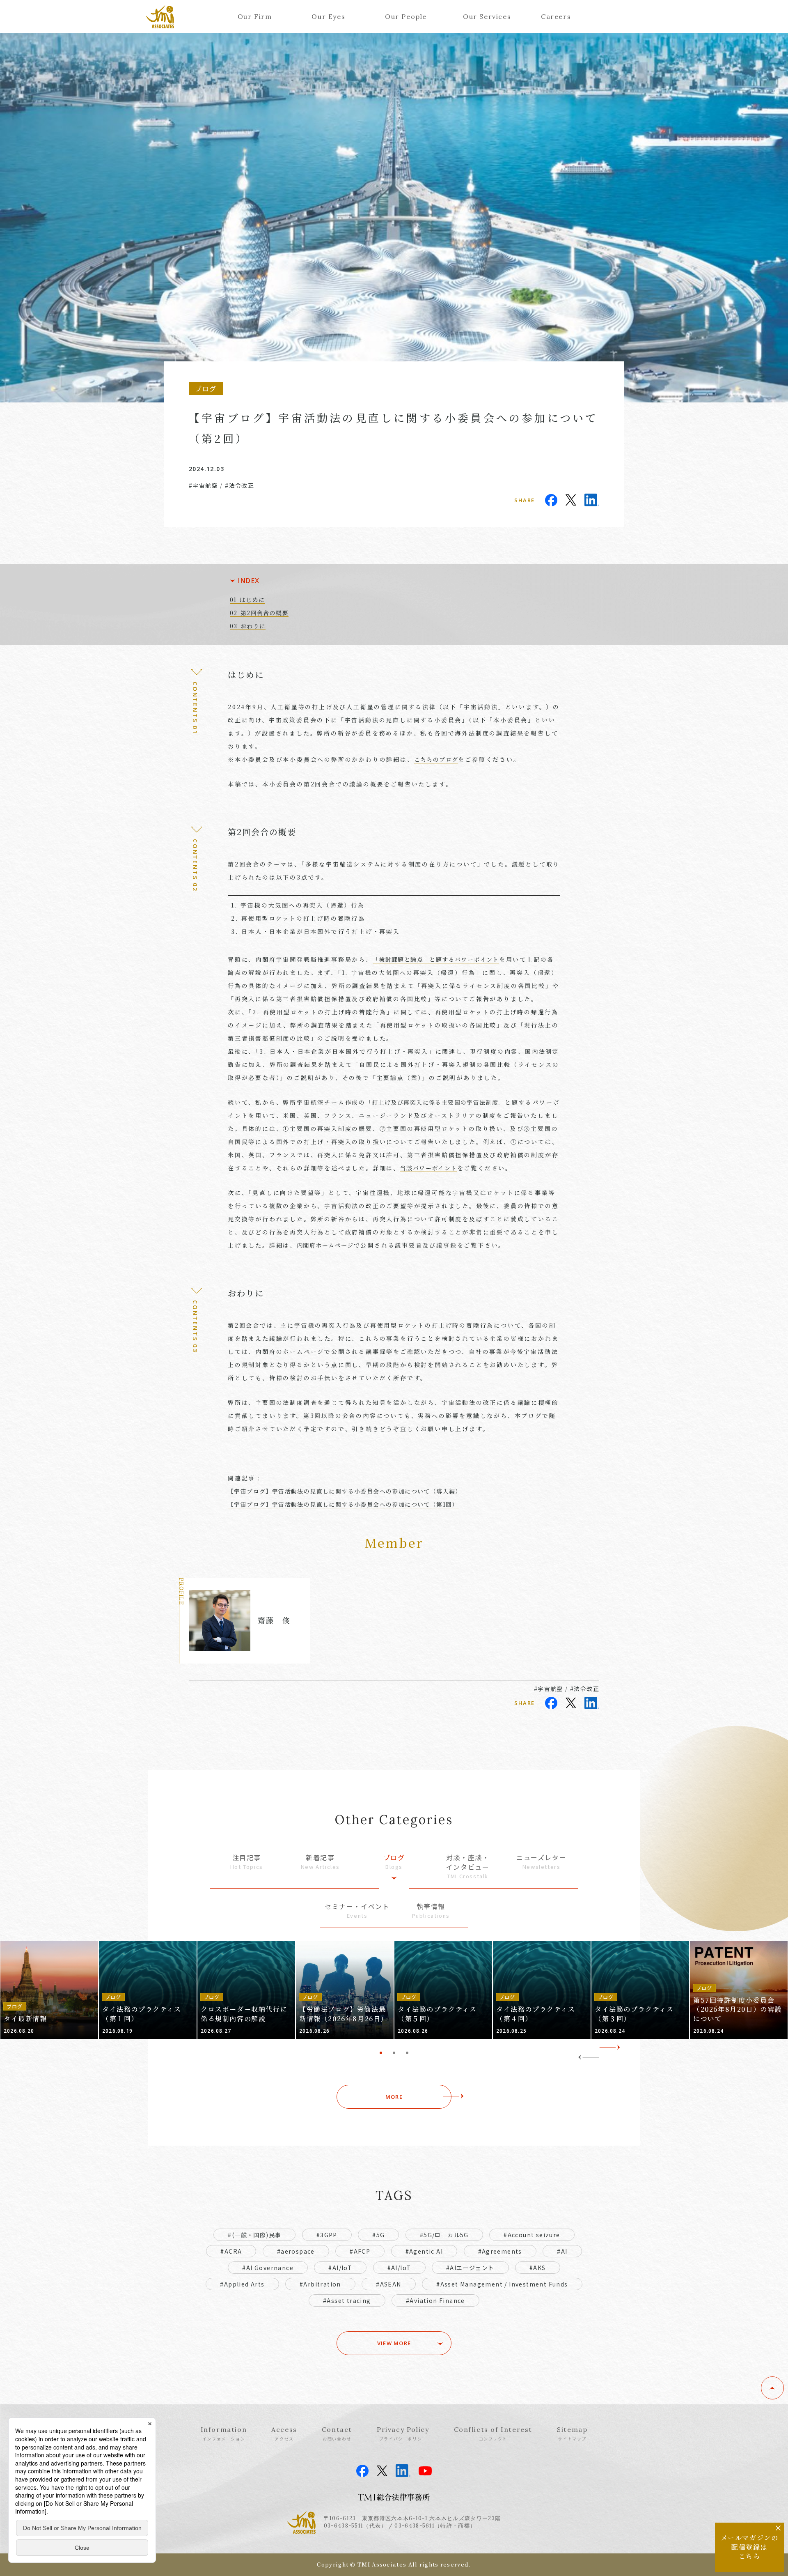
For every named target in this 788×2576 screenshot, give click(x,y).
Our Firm (255, 16)
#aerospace (296, 2251)
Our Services (487, 16)
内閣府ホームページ (325, 1245)
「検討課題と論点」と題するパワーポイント (436, 959)
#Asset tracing (347, 2300)
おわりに (253, 626)
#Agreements (500, 2251)
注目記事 (247, 1862)
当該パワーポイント (429, 1168)
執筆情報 (431, 1911)
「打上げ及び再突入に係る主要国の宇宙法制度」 (435, 1102)
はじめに (252, 600)
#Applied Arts (242, 2284)
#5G (378, 2235)
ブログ (394, 1862)
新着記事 (320, 1862)
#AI (562, 2251)
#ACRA (231, 2251)
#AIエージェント (470, 2268)
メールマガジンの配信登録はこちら (750, 2547)
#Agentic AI (424, 2251)
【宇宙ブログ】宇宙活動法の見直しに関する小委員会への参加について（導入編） (345, 1491)
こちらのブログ (436, 759)
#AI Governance (268, 2268)
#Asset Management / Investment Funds (502, 2284)
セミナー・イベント (357, 1911)
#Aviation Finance (435, 2300)
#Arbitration (320, 2284)
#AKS (538, 2268)
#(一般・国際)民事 (254, 2235)
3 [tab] (407, 2053)
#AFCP (360, 2251)
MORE (394, 2097)
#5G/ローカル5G (444, 2235)
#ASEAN (388, 2284)
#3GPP (327, 2235)
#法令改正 (239, 485)
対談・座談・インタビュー (468, 1866)
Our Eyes (328, 16)
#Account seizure (532, 2235)
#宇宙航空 (203, 485)
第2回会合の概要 (265, 613)
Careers (556, 16)
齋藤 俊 (274, 1620)
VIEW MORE (394, 2343)
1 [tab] (381, 2053)
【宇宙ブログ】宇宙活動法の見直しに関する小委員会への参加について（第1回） (343, 1504)
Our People (406, 16)
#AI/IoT (340, 2268)
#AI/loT (399, 2268)
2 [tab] (394, 2053)
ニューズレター (541, 1862)
